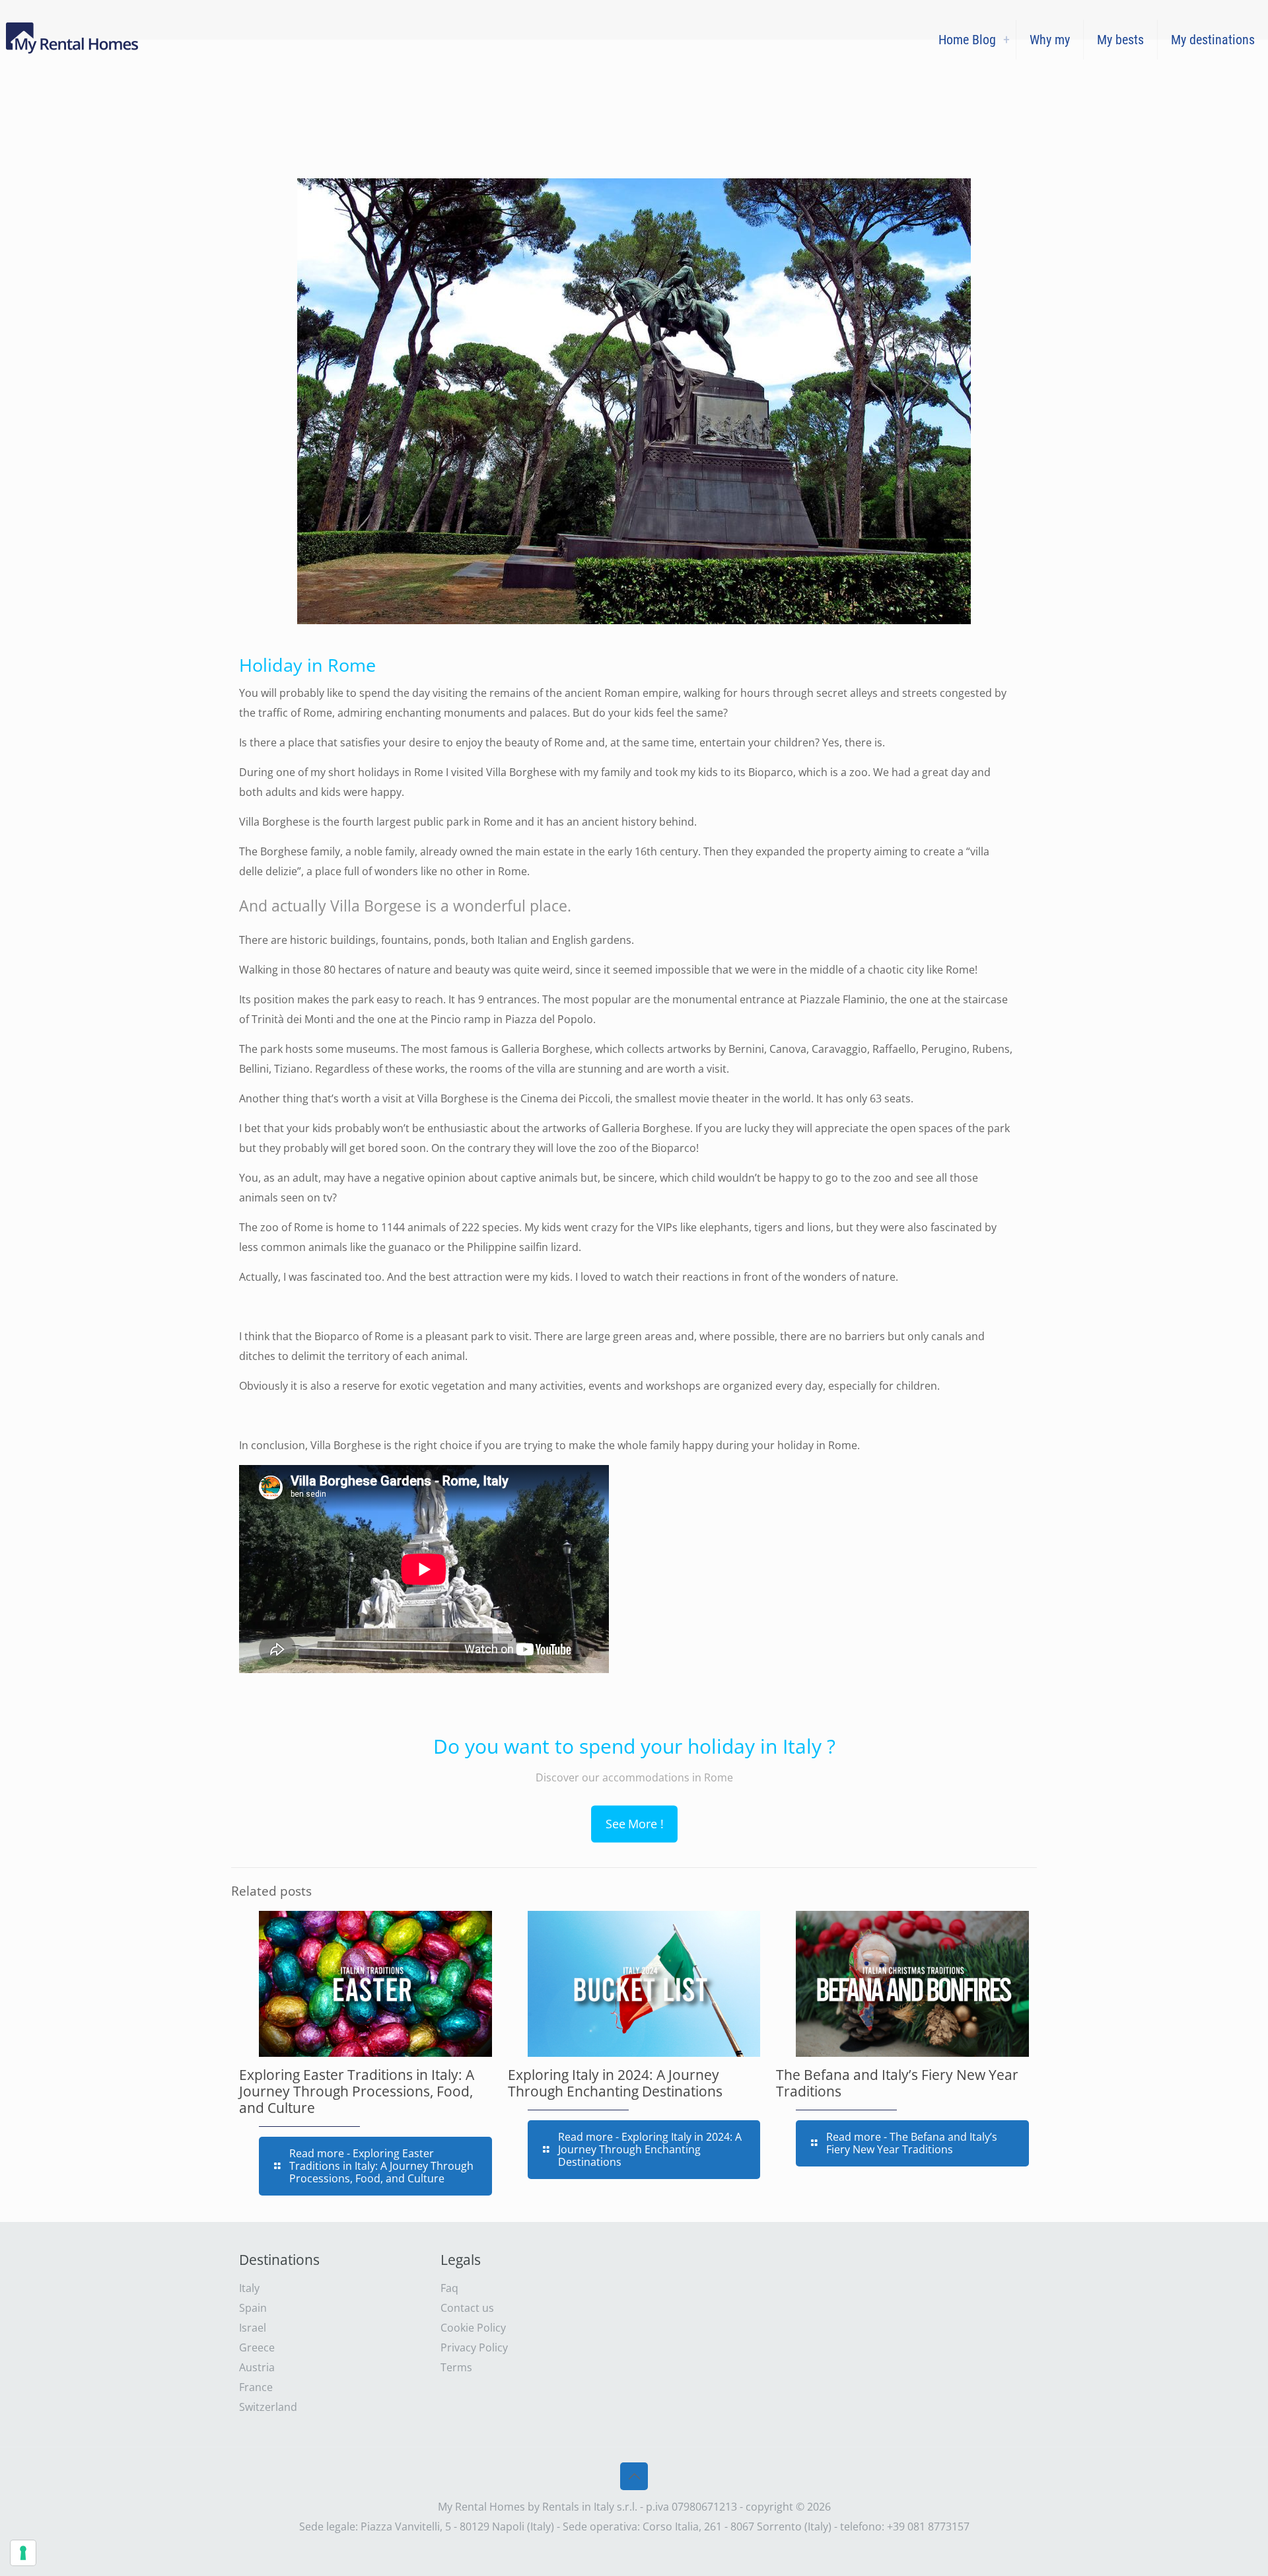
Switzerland (268, 2407)
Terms (456, 2367)
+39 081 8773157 (928, 2526)
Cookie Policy (473, 2328)
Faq (449, 2288)
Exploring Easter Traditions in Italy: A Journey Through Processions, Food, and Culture (357, 2091)
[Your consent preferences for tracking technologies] (23, 2553)
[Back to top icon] (634, 2476)
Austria (257, 2367)
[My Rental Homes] (74, 40)
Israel (253, 2328)
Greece (257, 2347)
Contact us (467, 2308)
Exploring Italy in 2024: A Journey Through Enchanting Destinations (615, 2083)
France (256, 2387)
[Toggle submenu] (1006, 40)
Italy (249, 2288)
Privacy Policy (474, 2347)
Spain (253, 2308)
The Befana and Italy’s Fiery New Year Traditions (897, 2083)
